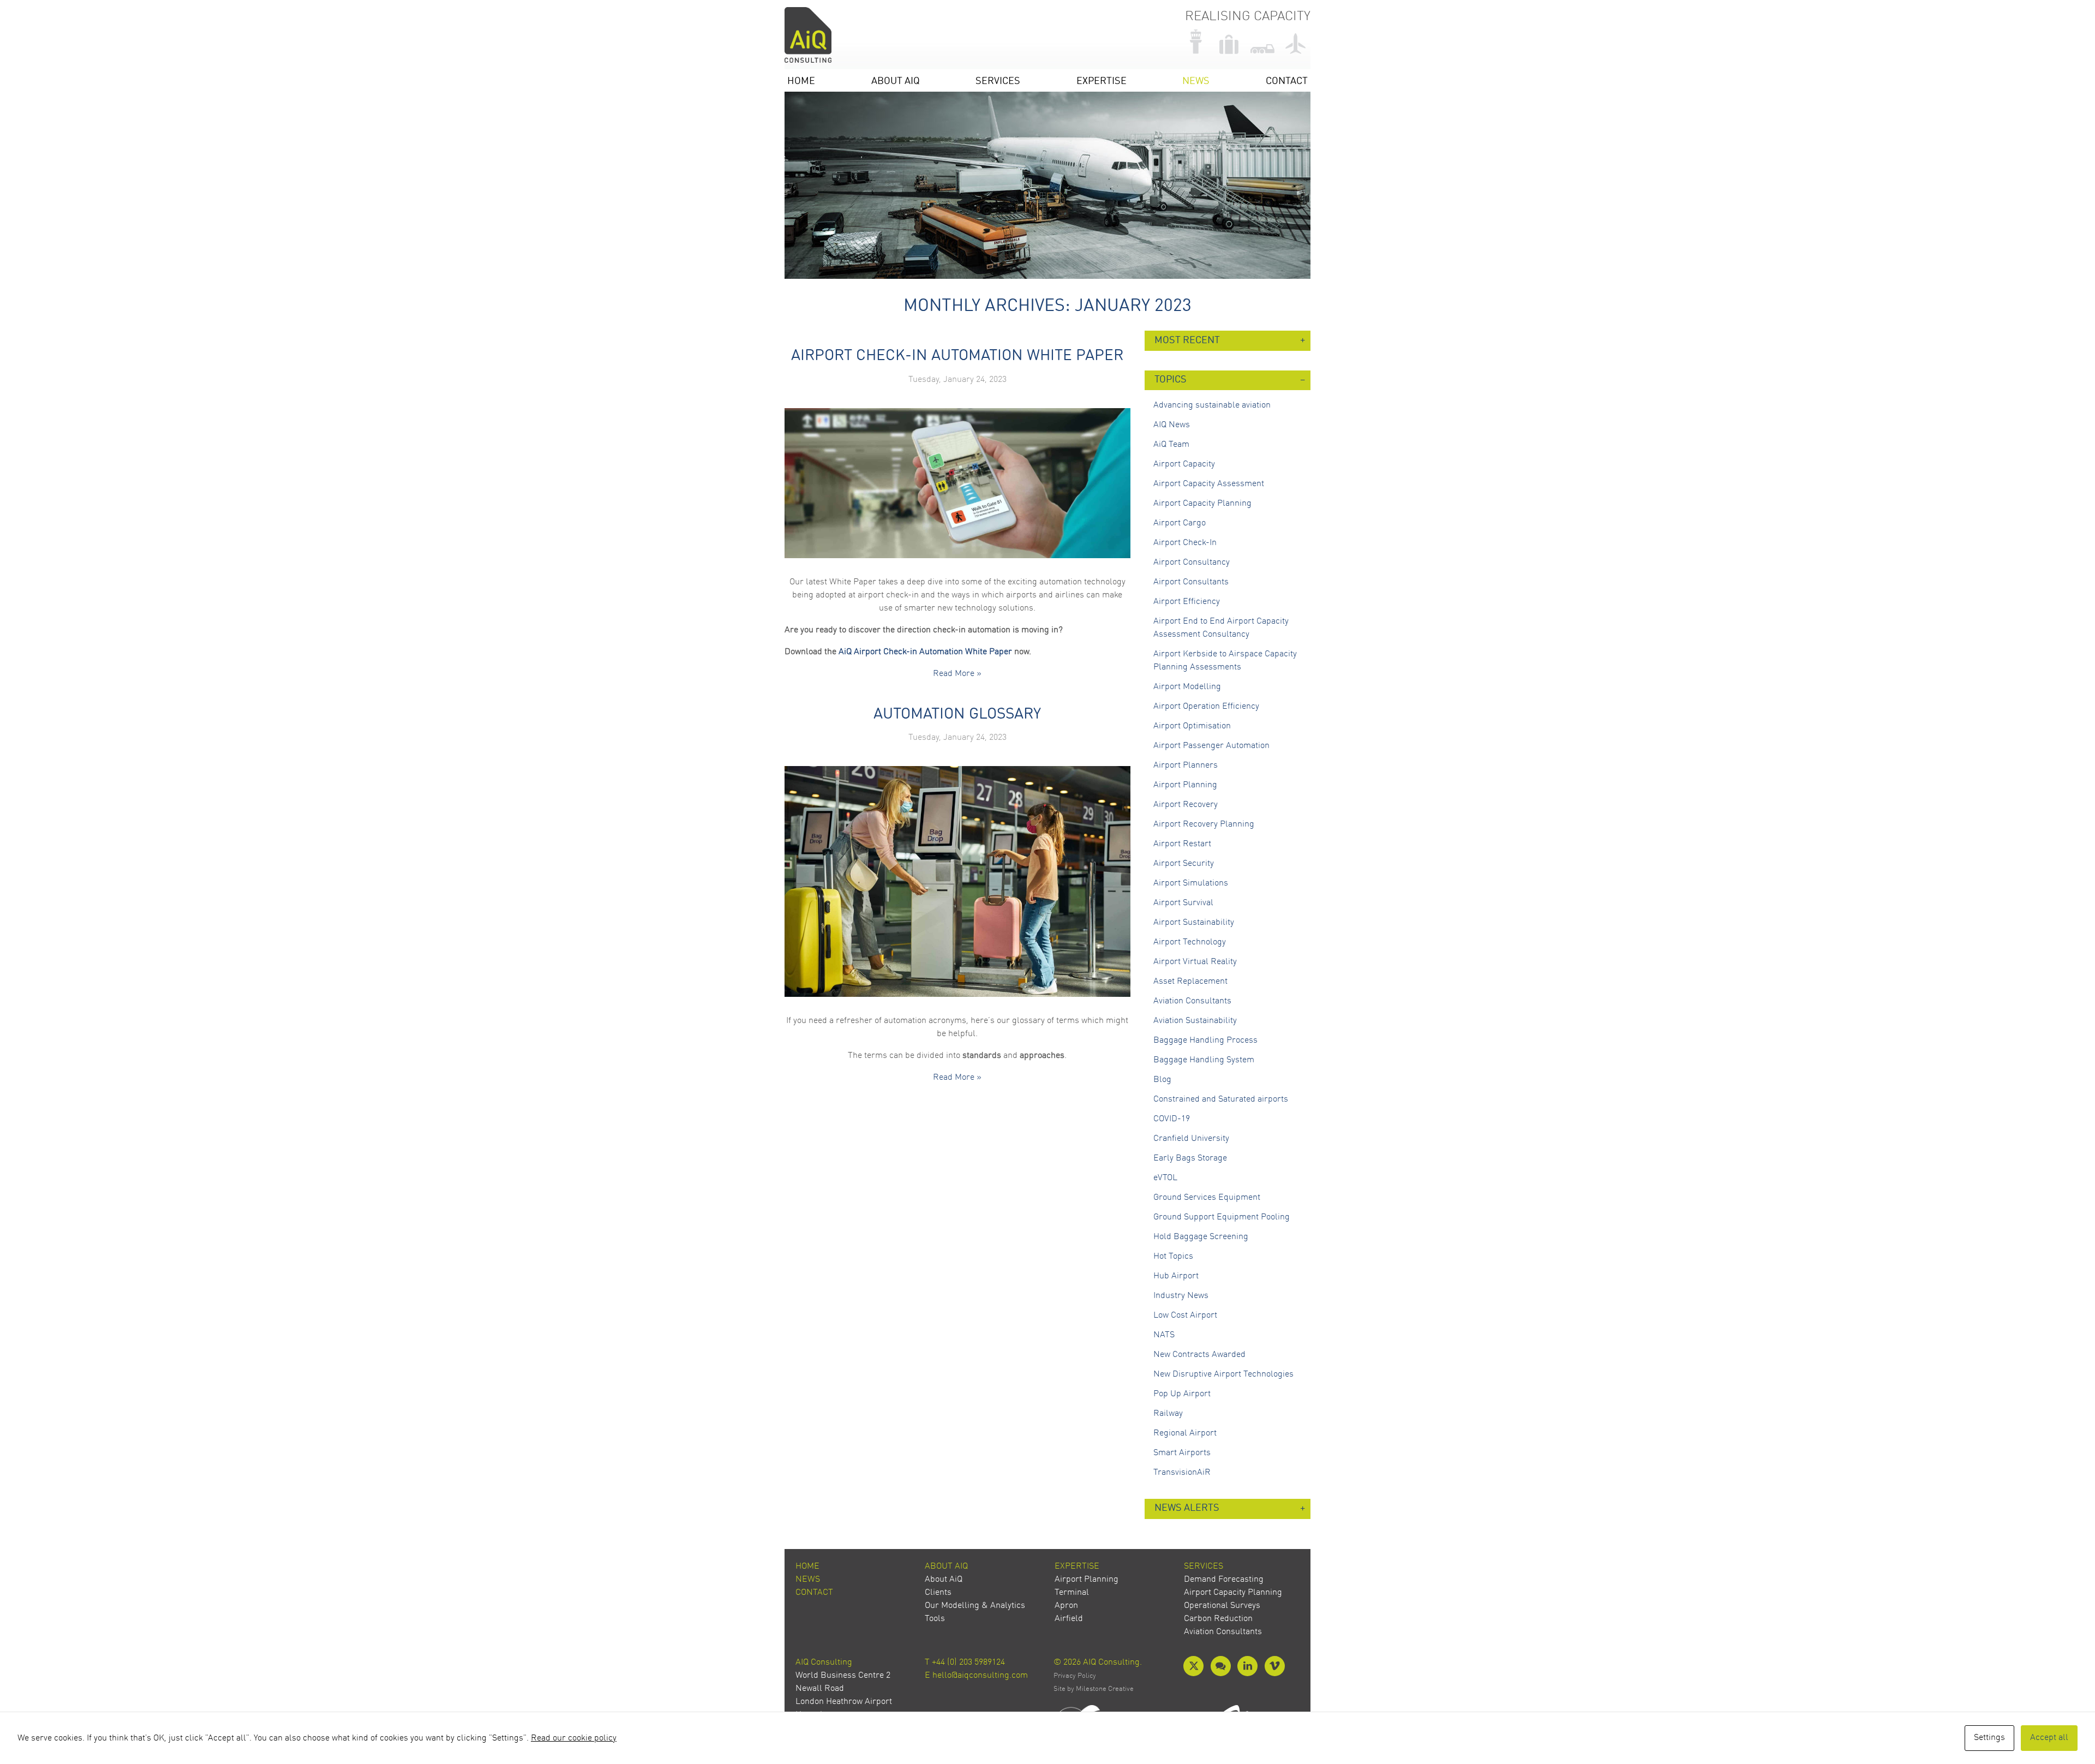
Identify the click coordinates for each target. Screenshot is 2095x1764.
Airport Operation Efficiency (1206, 707)
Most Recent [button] (1187, 341)
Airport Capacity (1184, 464)
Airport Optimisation (1192, 726)
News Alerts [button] (1187, 1508)
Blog (1162, 1080)
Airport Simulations (1191, 883)
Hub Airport (1176, 1276)
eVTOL (1165, 1178)
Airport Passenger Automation (1211, 746)
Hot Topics (1173, 1257)
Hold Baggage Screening (1201, 1237)
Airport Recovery (1186, 805)
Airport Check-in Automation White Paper (957, 356)
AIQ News (1172, 425)
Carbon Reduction (1218, 1619)
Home (801, 82)
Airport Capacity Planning (1202, 504)
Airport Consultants (1191, 582)
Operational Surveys (1222, 1606)
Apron (1066, 1606)
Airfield (1069, 1619)
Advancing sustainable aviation (1212, 405)
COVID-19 (1172, 1119)
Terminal (1072, 1593)
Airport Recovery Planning (1204, 824)
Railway (1168, 1414)
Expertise (1102, 82)
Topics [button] (1171, 380)
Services (998, 82)
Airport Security (1184, 864)
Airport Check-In (1185, 543)
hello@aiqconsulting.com (980, 1676)
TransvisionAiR (1182, 1473)
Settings (1989, 1738)
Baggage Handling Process (1205, 1041)
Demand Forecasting (1224, 1580)
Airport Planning (1185, 785)
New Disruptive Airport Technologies (1223, 1374)
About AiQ (896, 82)
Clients (938, 1593)
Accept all (2049, 1738)
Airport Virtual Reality (1195, 962)
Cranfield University (1191, 1139)
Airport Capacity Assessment (1209, 484)
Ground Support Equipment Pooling (1222, 1217)
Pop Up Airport (1182, 1394)
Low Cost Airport (1185, 1315)
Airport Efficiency (1187, 602)
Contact (1287, 82)
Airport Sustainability (1194, 923)
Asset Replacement (1190, 982)
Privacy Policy (1075, 1676)
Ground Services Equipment (1207, 1198)
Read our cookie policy (574, 1738)
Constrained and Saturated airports (1221, 1099)
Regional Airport (1185, 1433)
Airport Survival (1183, 903)
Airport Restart (1182, 844)
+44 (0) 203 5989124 (968, 1663)
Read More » (957, 674)
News (1196, 82)
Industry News (1181, 1296)
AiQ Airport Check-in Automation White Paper (925, 652)
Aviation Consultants (1192, 1001)
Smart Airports (1182, 1453)
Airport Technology (1190, 942)
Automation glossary (957, 715)
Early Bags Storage (1190, 1158)
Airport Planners (1186, 766)
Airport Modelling (1187, 687)
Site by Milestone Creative (1094, 1689)
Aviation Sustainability (1195, 1021)
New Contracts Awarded (1199, 1355)
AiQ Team (1171, 445)
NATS (1164, 1335)
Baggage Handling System (1204, 1060)
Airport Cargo (1180, 523)
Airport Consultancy (1192, 563)
